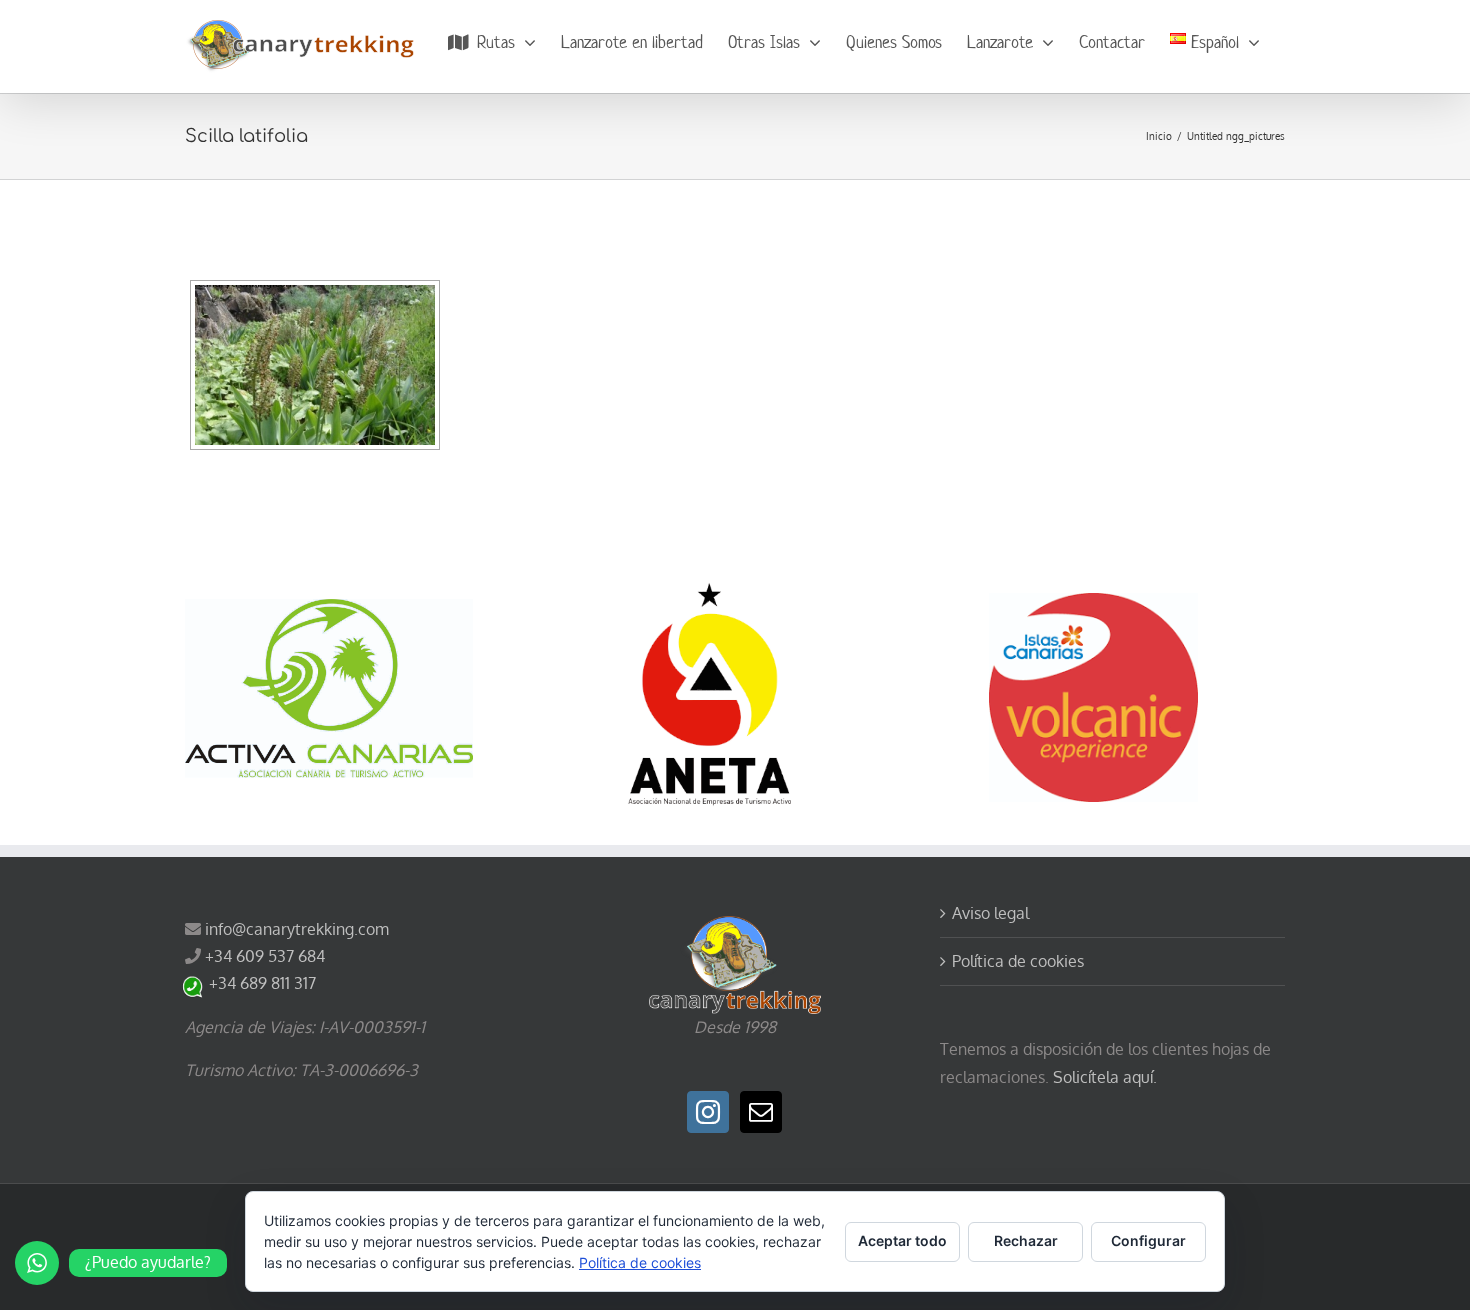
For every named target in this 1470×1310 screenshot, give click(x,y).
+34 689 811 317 (262, 983)
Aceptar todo (902, 1240)
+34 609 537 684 (265, 956)
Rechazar (1026, 1240)
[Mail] (761, 1112)
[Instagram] (708, 1112)
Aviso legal (990, 913)
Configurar (1148, 1240)
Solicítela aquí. (1105, 1077)
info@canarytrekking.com (297, 929)
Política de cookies (1018, 961)
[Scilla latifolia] (315, 365)
